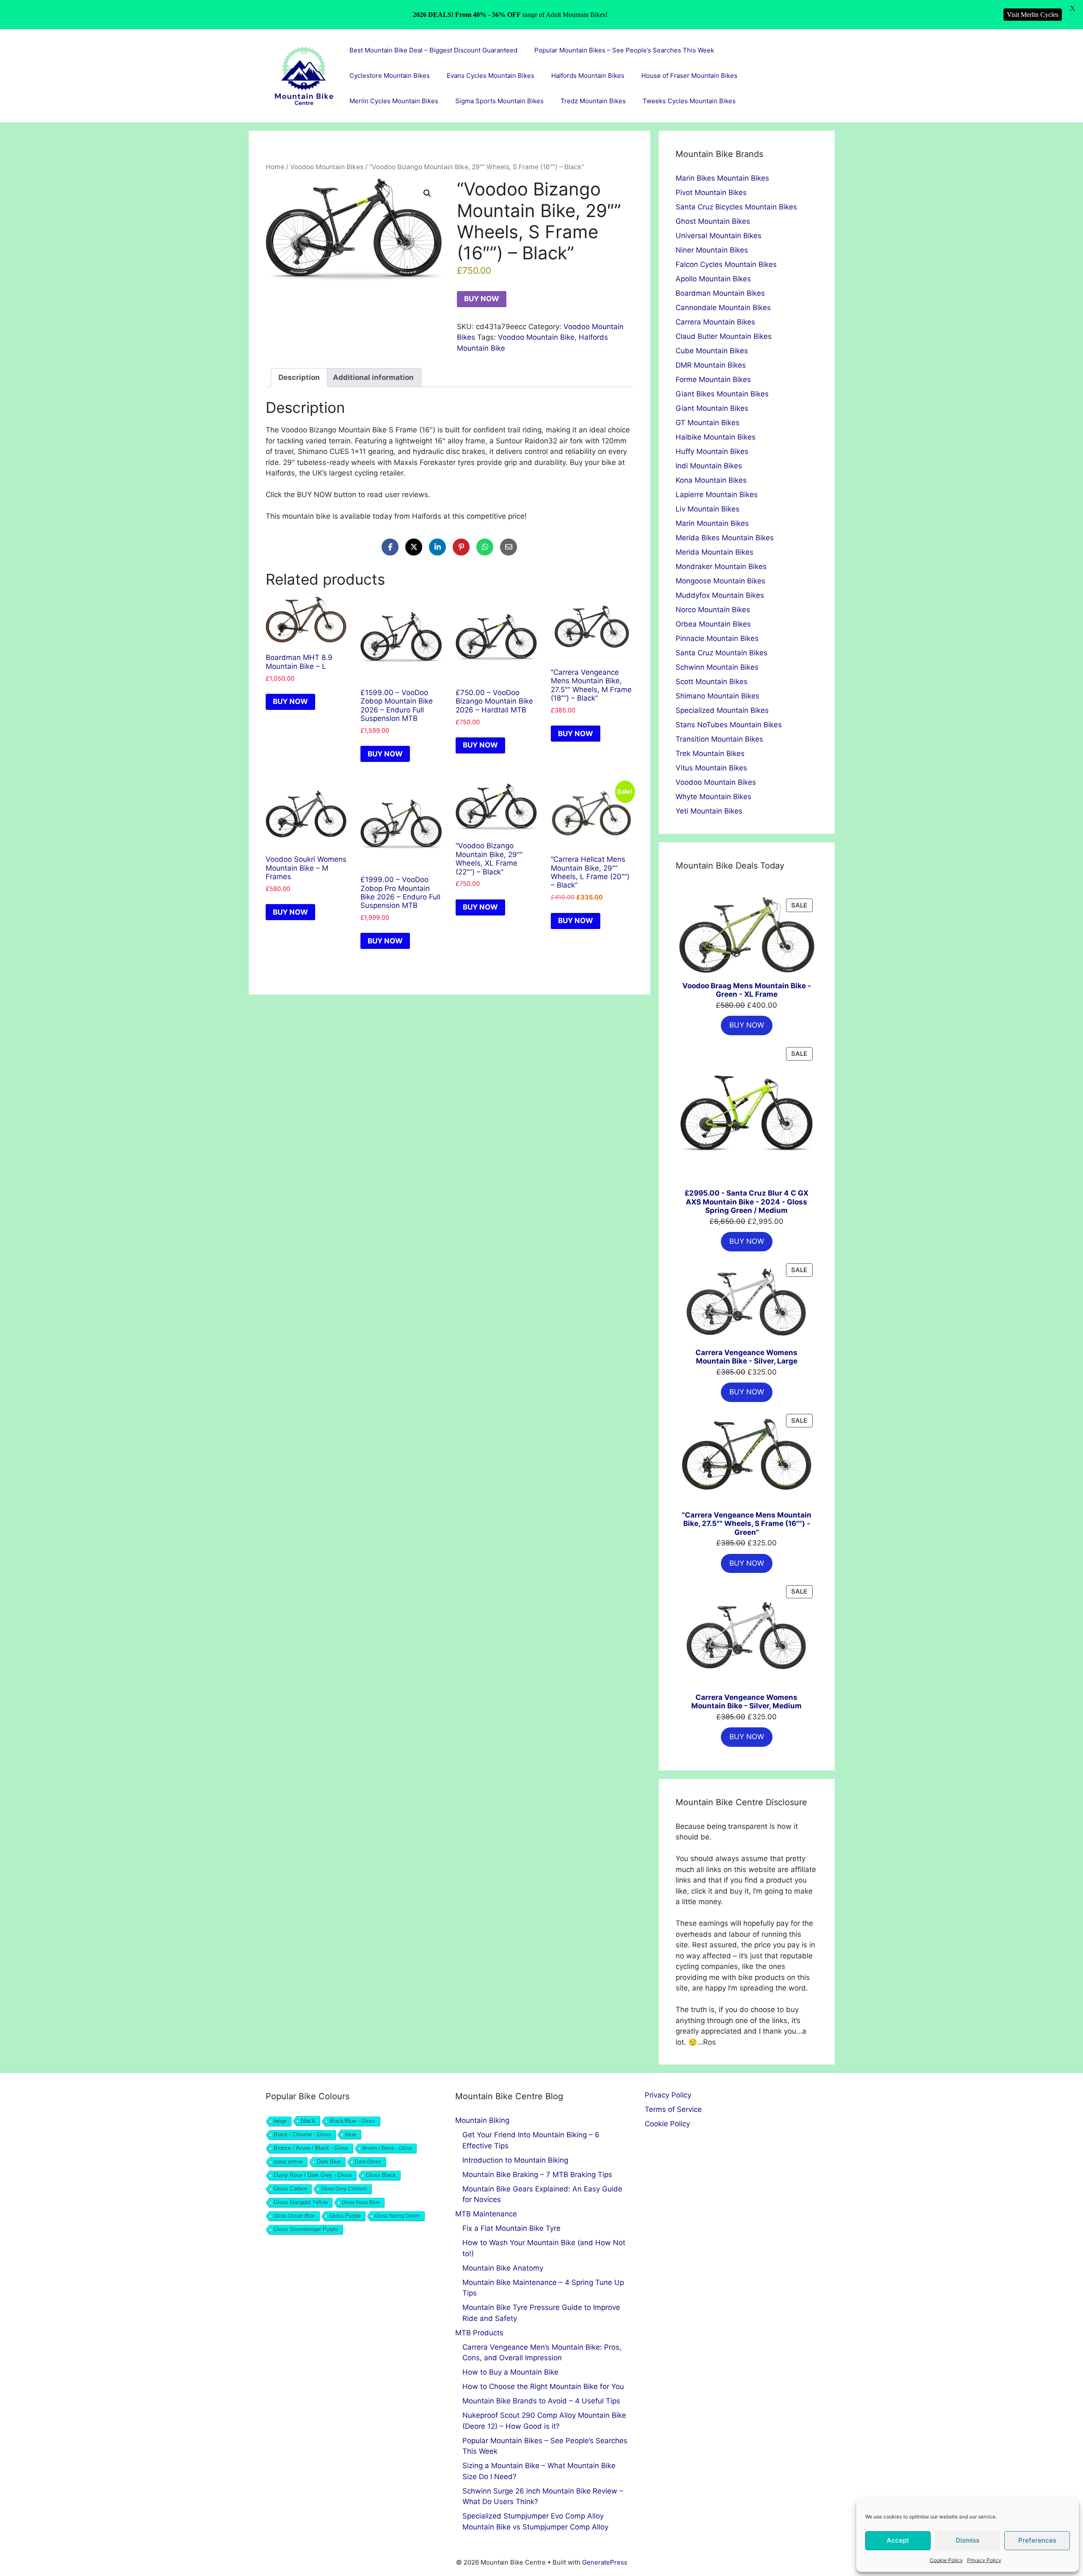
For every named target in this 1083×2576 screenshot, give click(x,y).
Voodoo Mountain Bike (536, 337)
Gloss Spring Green (397, 2216)
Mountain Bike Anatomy (503, 2268)
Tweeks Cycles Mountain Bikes (689, 101)
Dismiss (968, 2540)
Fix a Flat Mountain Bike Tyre (511, 2228)
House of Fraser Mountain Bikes (689, 76)
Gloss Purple (345, 2216)
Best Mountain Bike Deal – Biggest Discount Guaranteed (433, 50)
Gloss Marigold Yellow (301, 2202)
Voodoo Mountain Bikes (327, 167)
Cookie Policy (946, 2560)
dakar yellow (288, 2162)
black (308, 2121)
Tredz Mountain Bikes (593, 101)
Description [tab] (299, 377)
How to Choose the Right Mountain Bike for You (543, 2386)
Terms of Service (673, 2109)
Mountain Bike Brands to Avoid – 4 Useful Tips (541, 2401)
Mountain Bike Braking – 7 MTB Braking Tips (537, 2175)
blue (351, 2134)
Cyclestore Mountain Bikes (390, 76)
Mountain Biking (482, 2120)
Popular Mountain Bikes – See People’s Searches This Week (624, 50)
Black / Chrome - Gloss (302, 2135)
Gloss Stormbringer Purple (306, 2229)
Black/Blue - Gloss (353, 2121)
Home (275, 167)
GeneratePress (605, 2562)
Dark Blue (329, 2162)
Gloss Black (381, 2175)
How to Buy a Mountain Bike (510, 2372)
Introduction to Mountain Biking (515, 2160)
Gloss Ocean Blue (294, 2216)
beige (280, 2121)
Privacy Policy (984, 2560)
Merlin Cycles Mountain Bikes (394, 101)
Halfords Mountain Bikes (588, 76)
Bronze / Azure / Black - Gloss (311, 2148)
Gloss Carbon (290, 2189)
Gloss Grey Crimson (344, 2189)
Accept (898, 2540)
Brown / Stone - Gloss (387, 2148)
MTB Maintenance (486, 2214)
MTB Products (479, 2333)
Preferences (1037, 2540)
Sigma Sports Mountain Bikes (499, 101)
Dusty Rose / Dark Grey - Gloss (313, 2175)
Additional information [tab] (373, 377)
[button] (427, 193)
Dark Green (368, 2162)
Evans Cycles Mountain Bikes (491, 76)
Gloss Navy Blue (361, 2202)
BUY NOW (482, 299)
